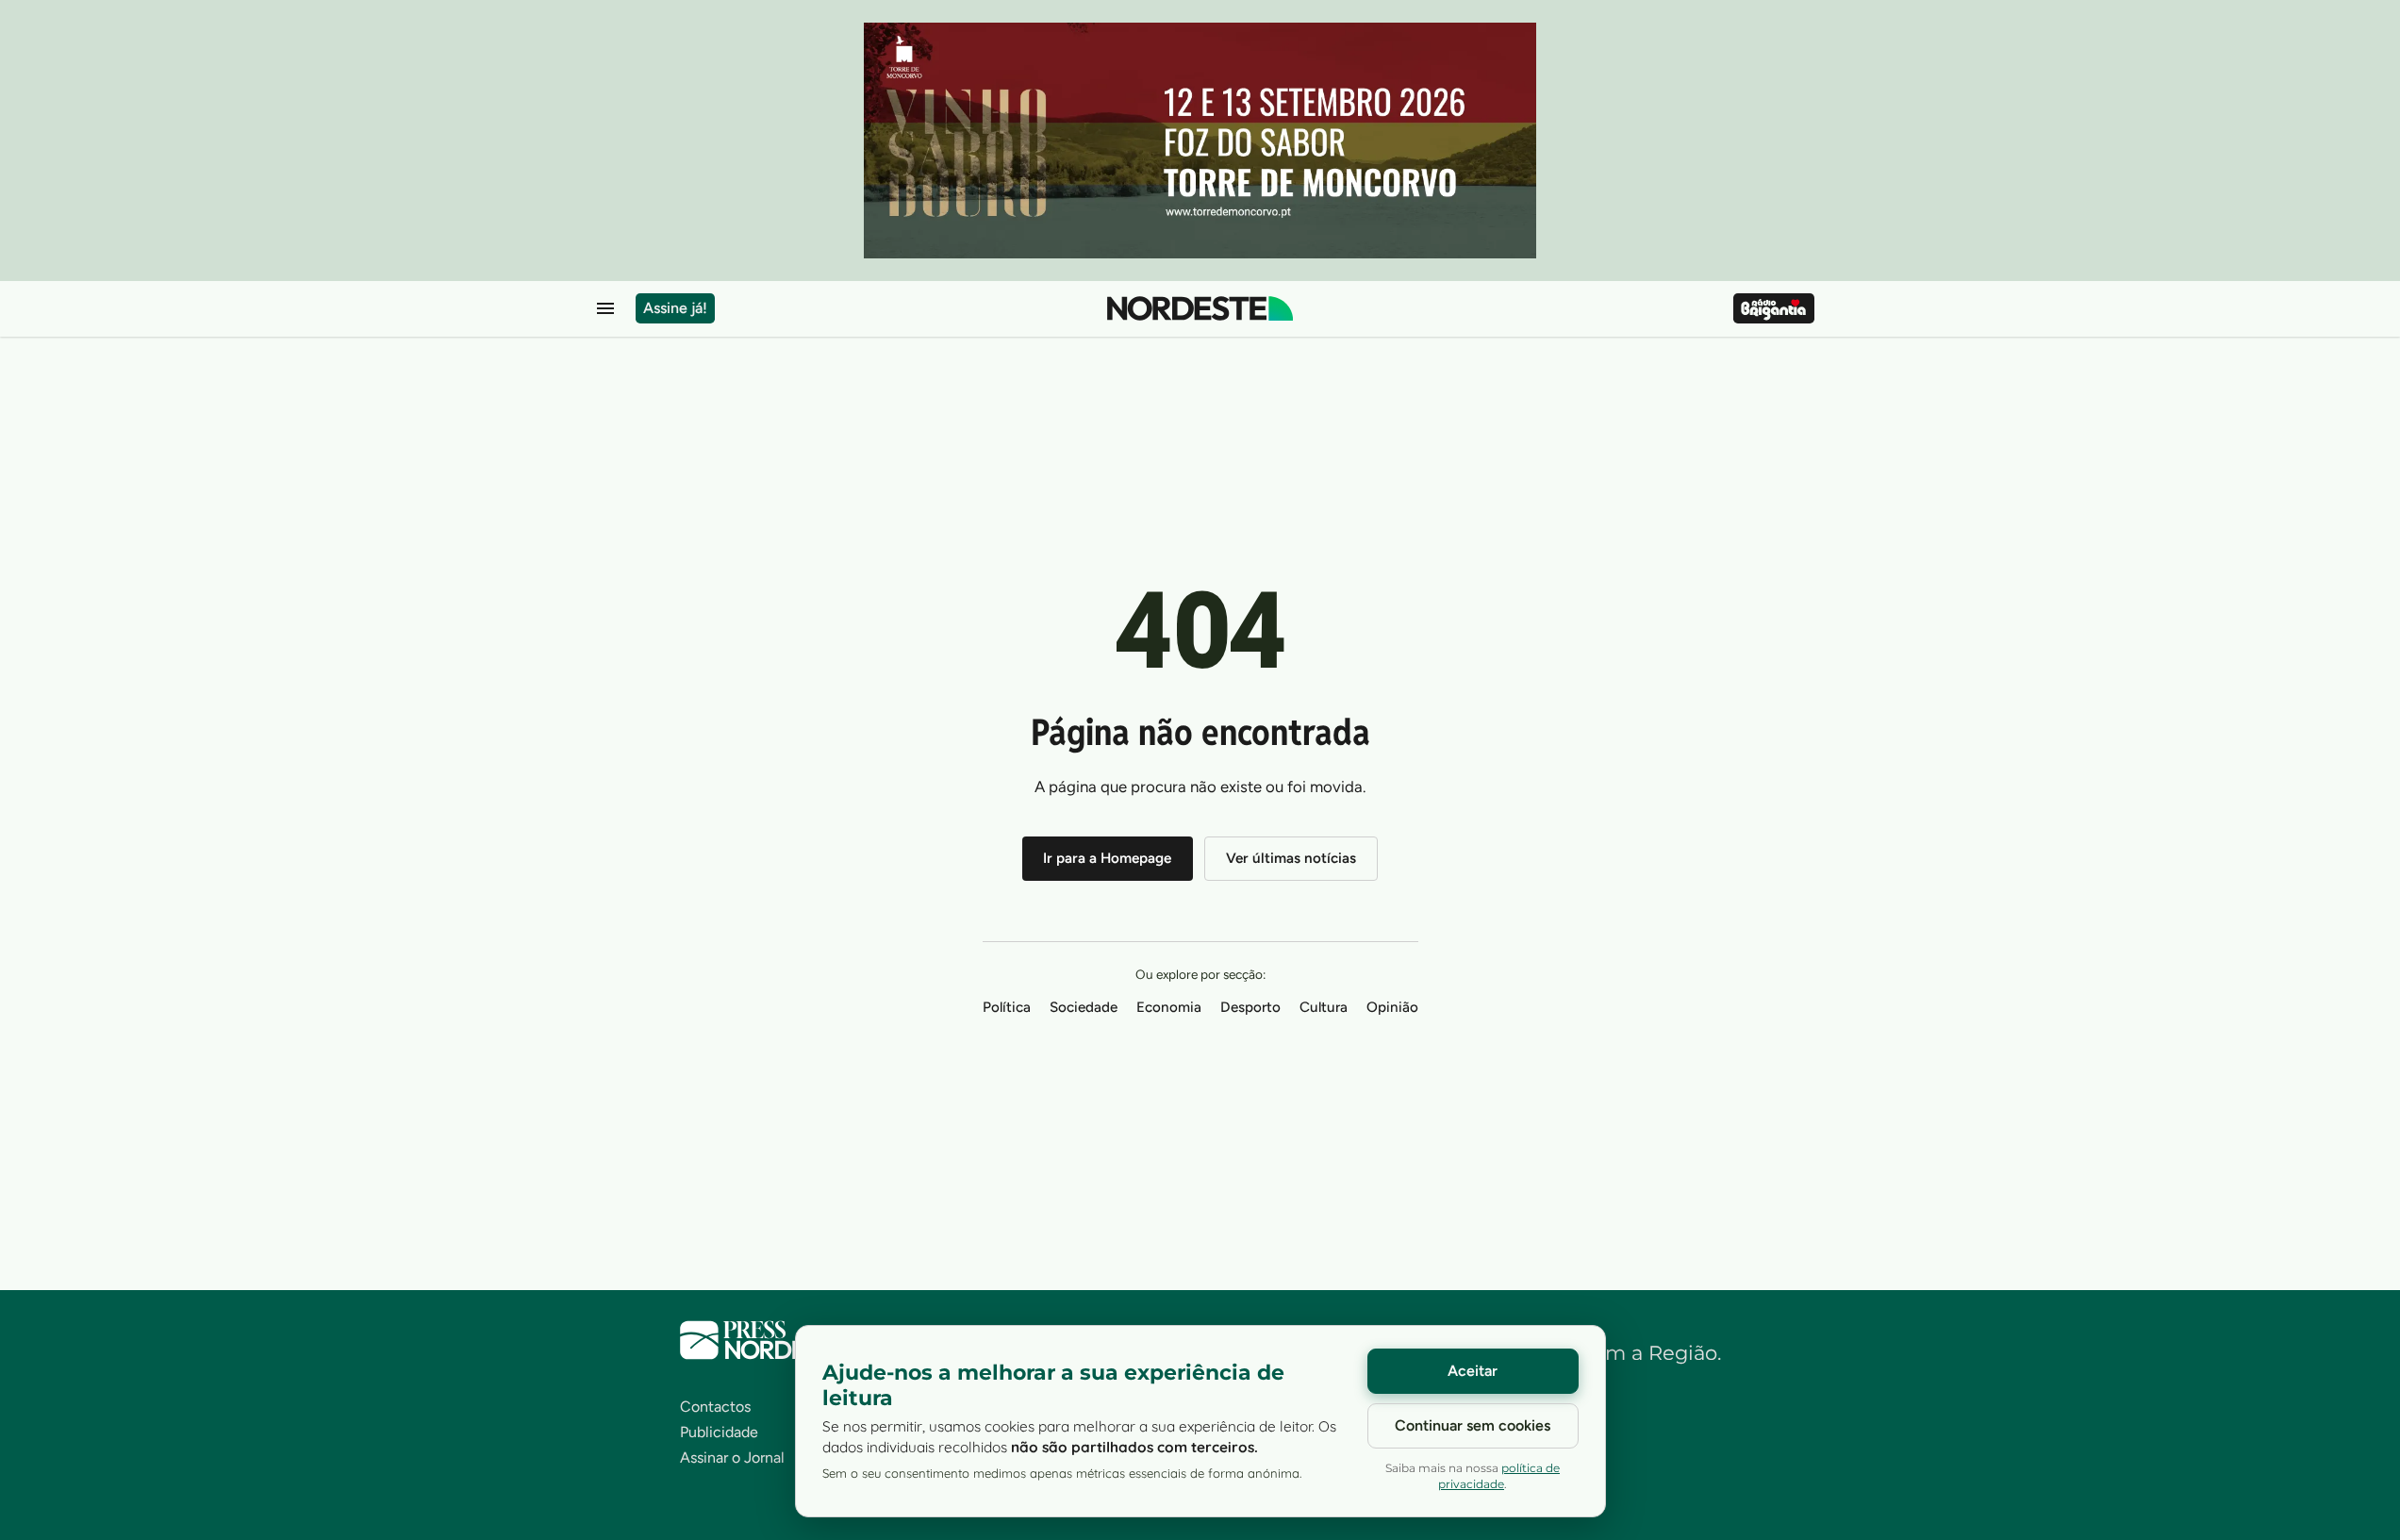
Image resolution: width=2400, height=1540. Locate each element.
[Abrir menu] (605, 308)
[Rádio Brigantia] (1773, 308)
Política (1007, 1007)
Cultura (1324, 1007)
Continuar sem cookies (1473, 1425)
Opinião (1392, 1007)
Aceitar (1473, 1371)
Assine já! (675, 308)
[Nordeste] (1200, 308)
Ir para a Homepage (1107, 858)
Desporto (1250, 1007)
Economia (1169, 1007)
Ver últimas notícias (1291, 858)
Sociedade (1084, 1007)
